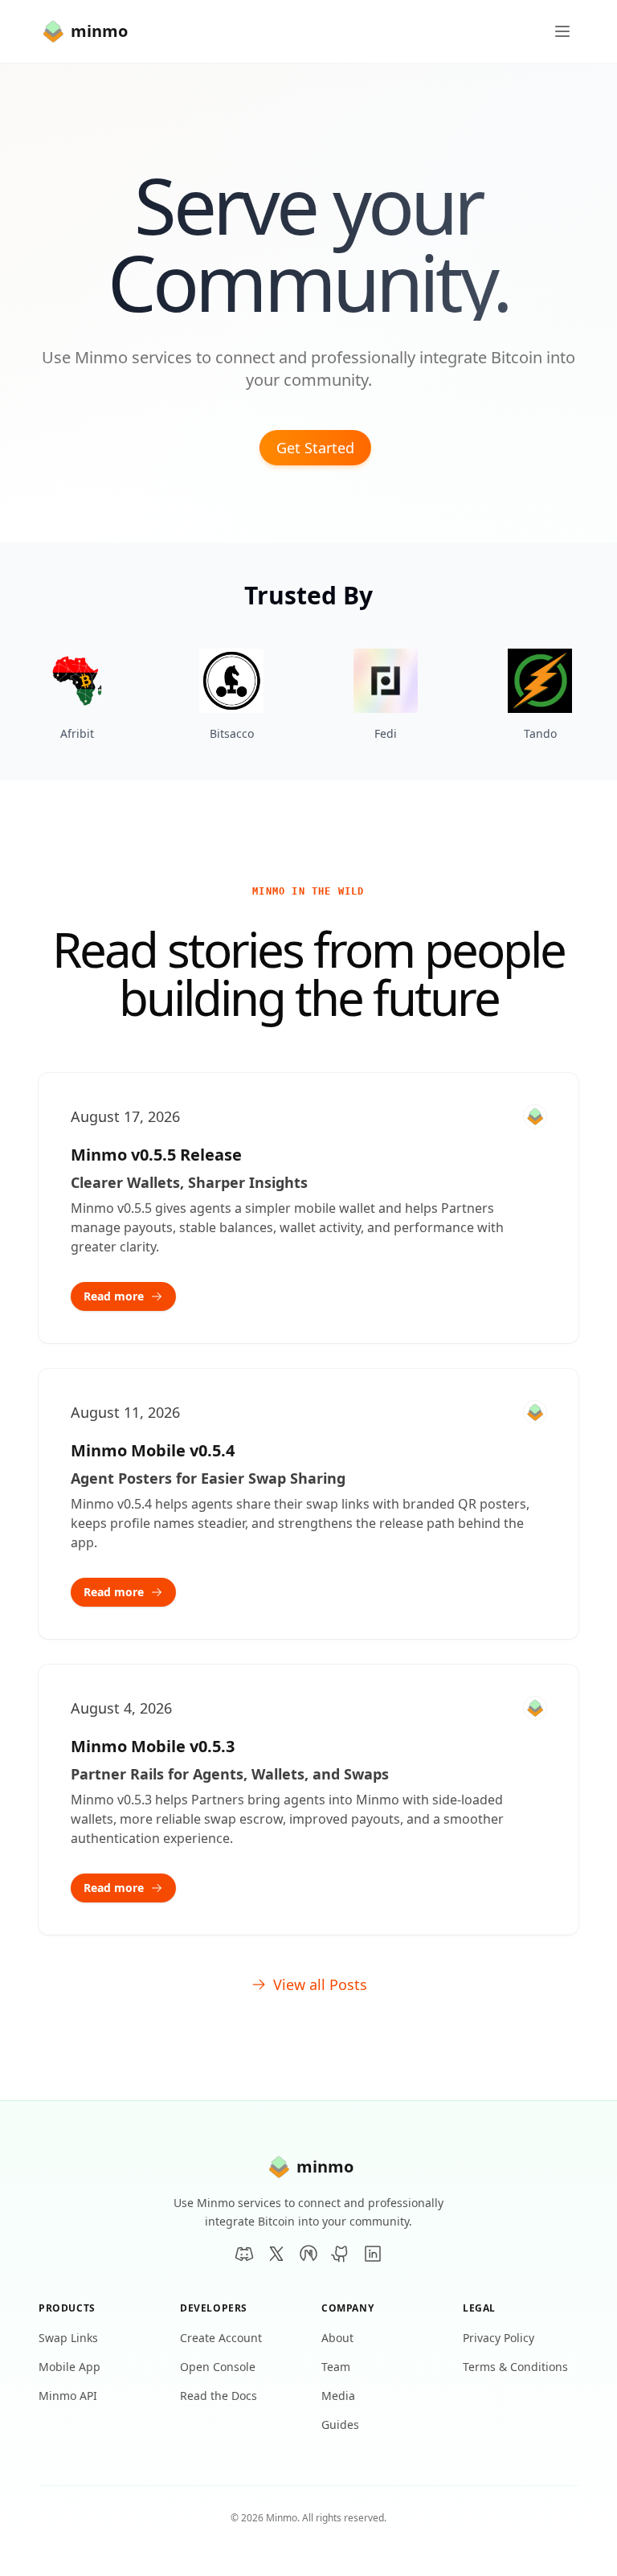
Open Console (218, 2367)
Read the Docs (219, 2396)
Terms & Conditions (515, 2367)
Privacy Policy (499, 2338)
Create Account (221, 2338)
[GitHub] (341, 2254)
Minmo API (68, 2396)
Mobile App (69, 2367)
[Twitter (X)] (276, 2254)
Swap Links (68, 2338)
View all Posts (320, 1984)
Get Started (315, 448)
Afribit (77, 733)
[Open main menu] (562, 31)
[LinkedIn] (373, 2254)
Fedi (386, 733)
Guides (340, 2424)
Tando (540, 733)
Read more (114, 1296)
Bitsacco (232, 733)
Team (336, 2367)
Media (338, 2396)
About (337, 2338)
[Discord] (244, 2254)
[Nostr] (308, 2254)
